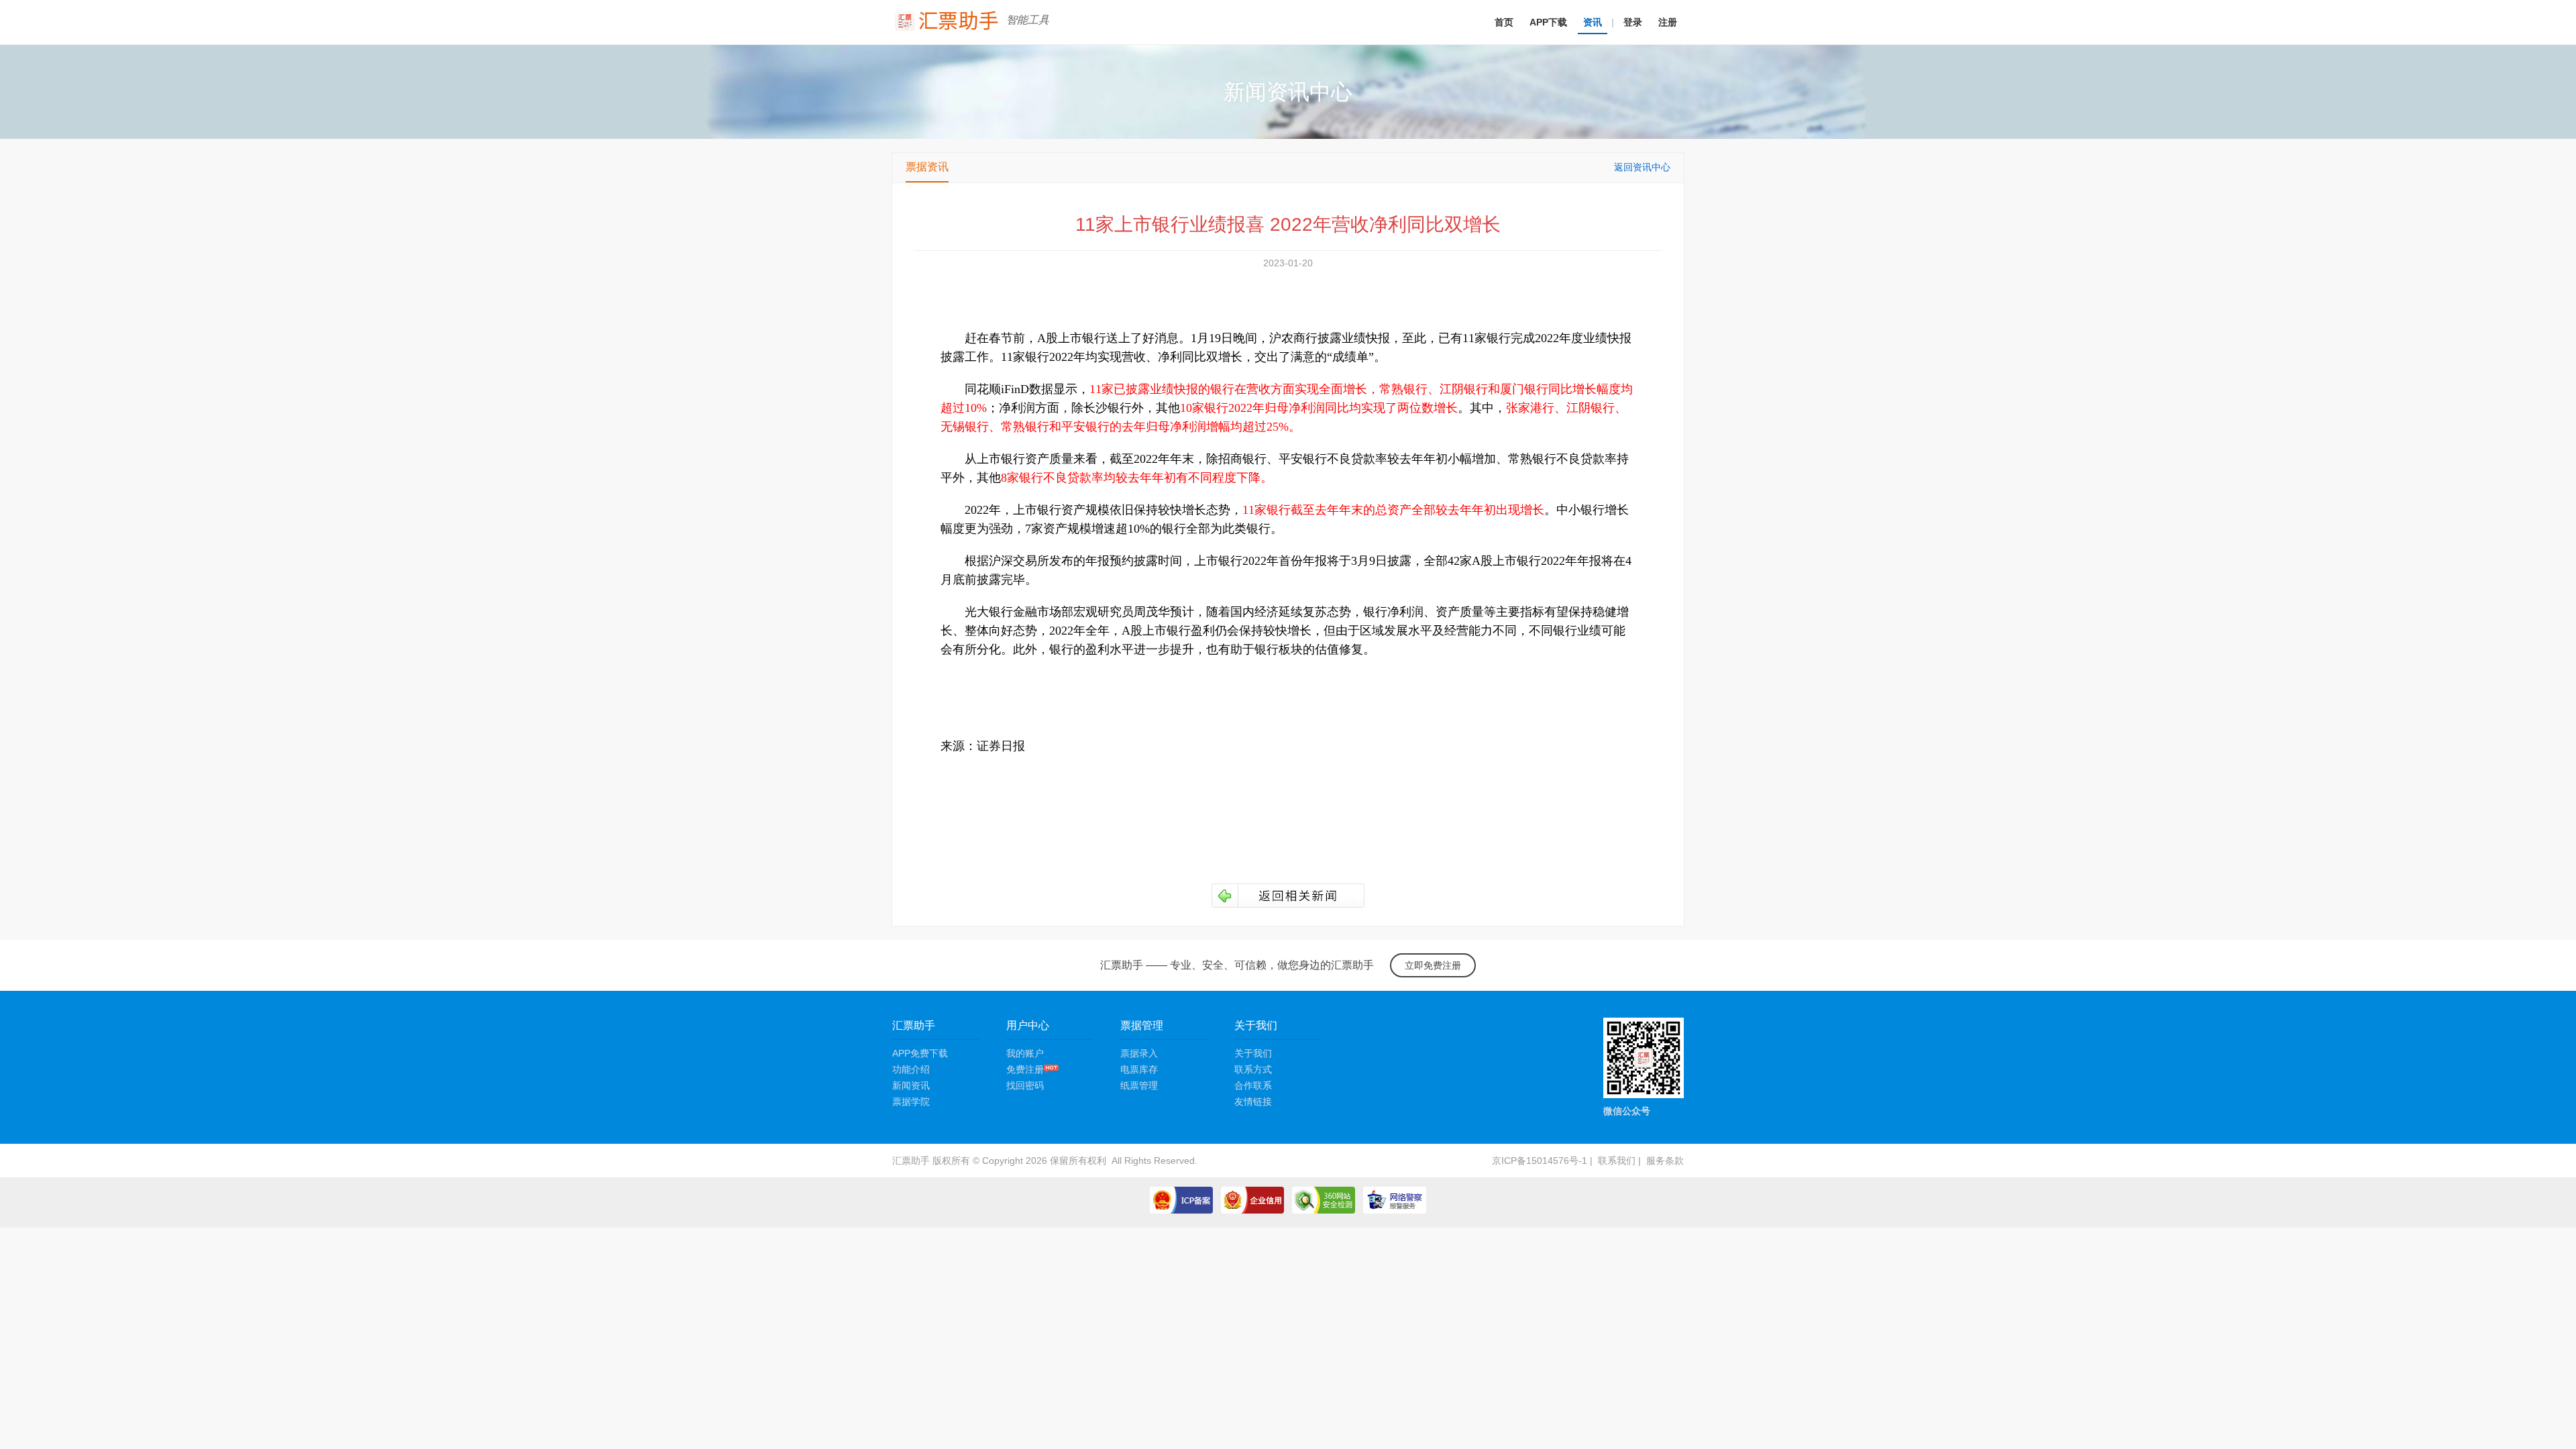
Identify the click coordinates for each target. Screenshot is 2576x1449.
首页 (1504, 22)
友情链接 (1253, 1102)
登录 (1633, 22)
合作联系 (1253, 1085)
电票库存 (1139, 1069)
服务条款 (1665, 1161)
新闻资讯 (911, 1085)
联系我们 (1617, 1161)
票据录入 (1139, 1053)
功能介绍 (911, 1069)
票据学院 (911, 1102)
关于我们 (1253, 1053)
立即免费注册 (1433, 965)
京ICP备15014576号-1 (1540, 1161)
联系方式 (1253, 1069)
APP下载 (1548, 22)
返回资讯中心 (1642, 167)
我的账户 (1025, 1053)
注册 (1668, 22)
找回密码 (1025, 1085)
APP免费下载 (920, 1053)
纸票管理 (1139, 1085)
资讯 (1593, 22)
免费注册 (1025, 1069)
